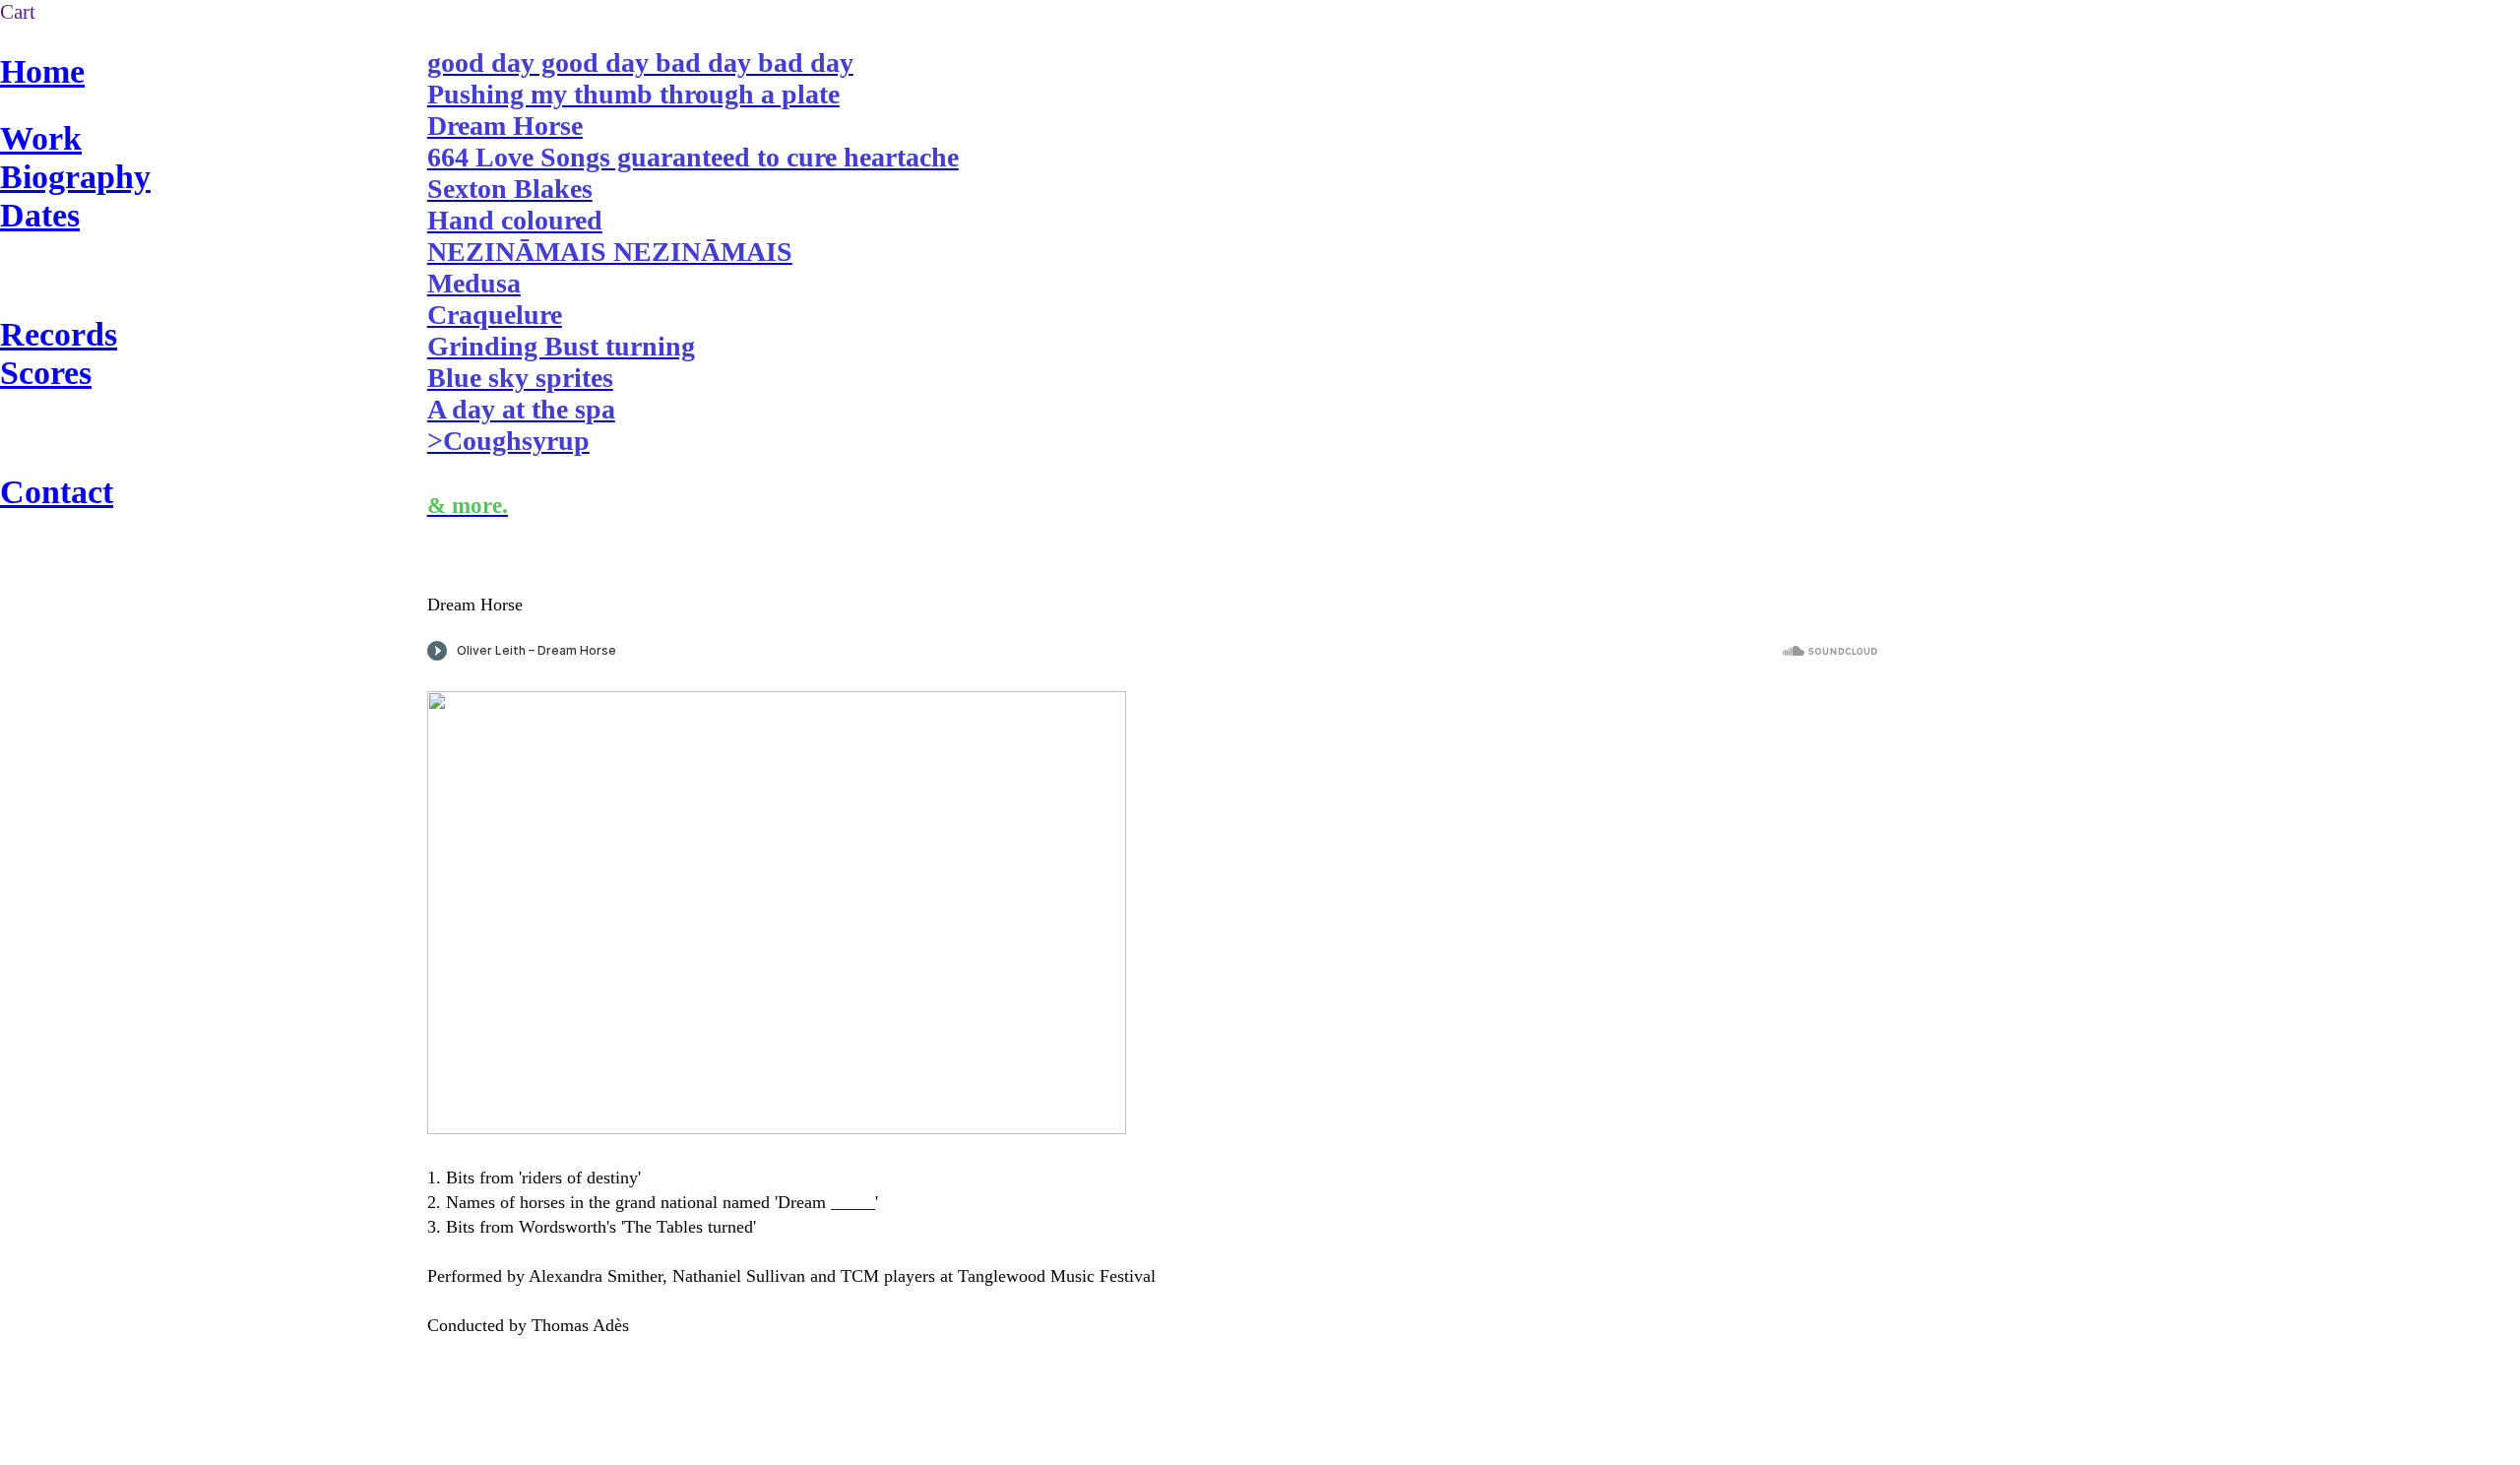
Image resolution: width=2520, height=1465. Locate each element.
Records (59, 334)
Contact (57, 491)
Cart (18, 12)
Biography (75, 176)
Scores (46, 372)
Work (41, 138)
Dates (40, 215)
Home (42, 71)
